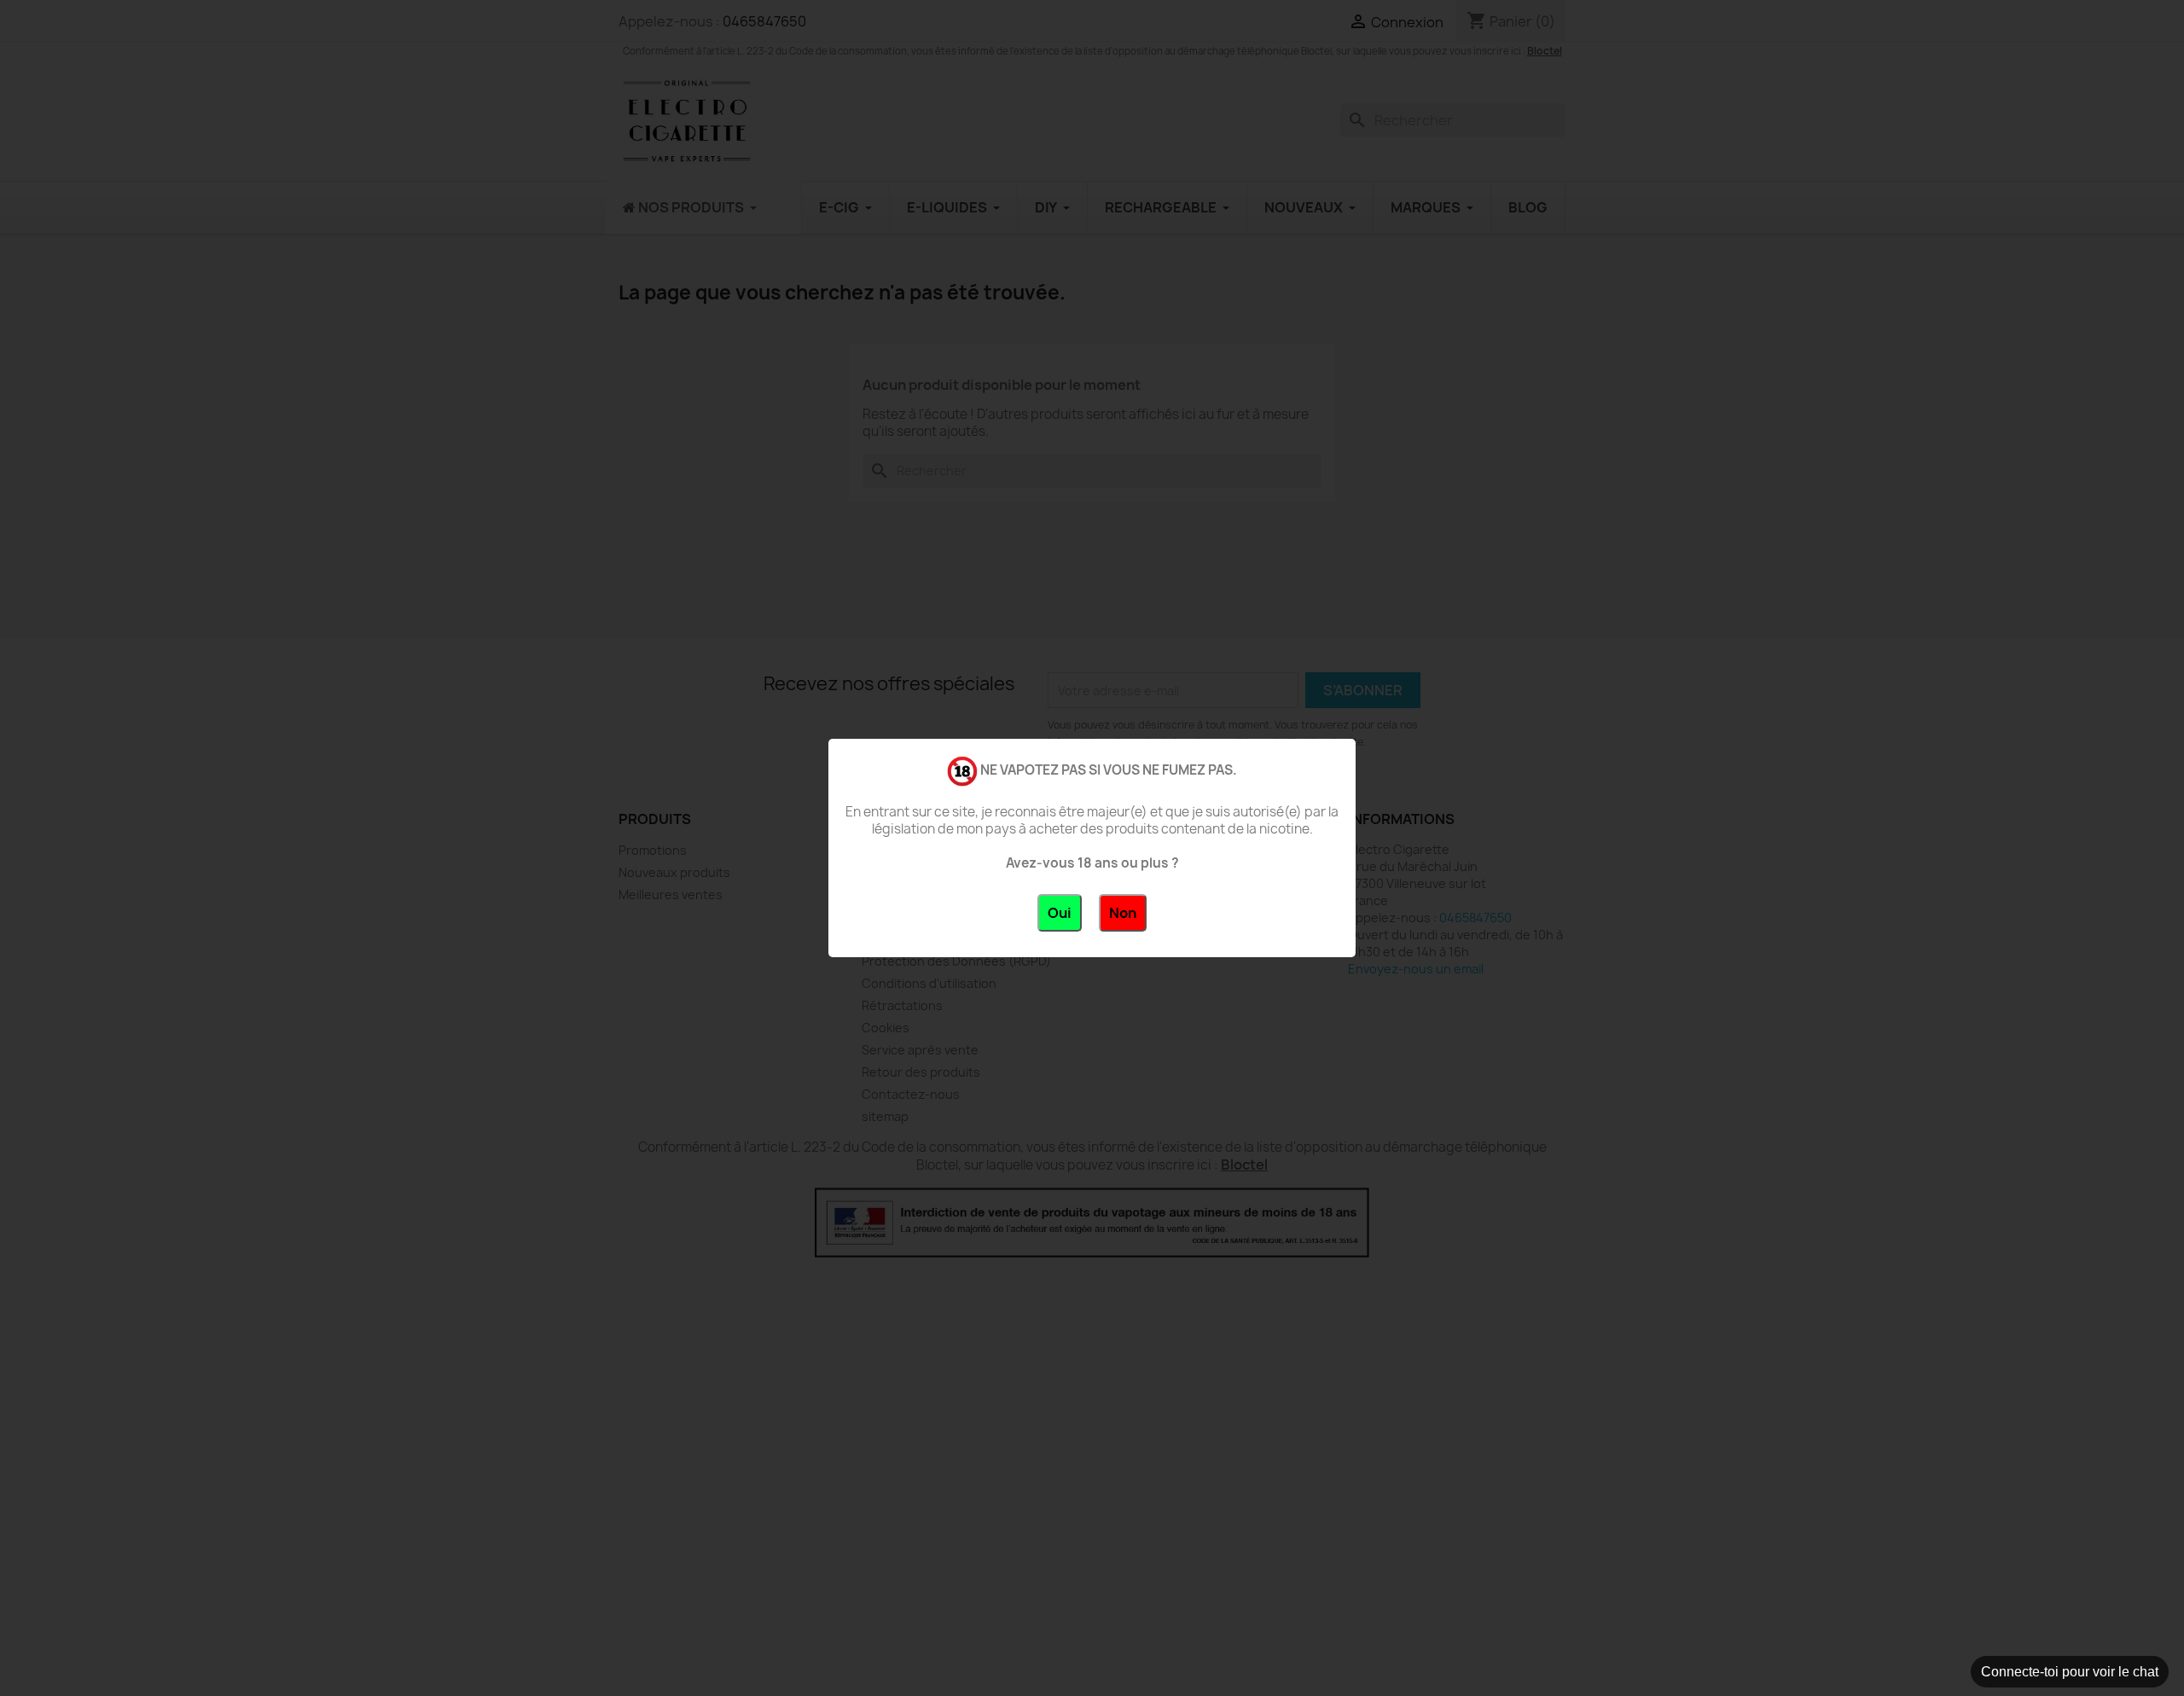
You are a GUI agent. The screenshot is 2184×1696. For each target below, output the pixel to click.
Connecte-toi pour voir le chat (2070, 1672)
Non (1123, 913)
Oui (1060, 913)
